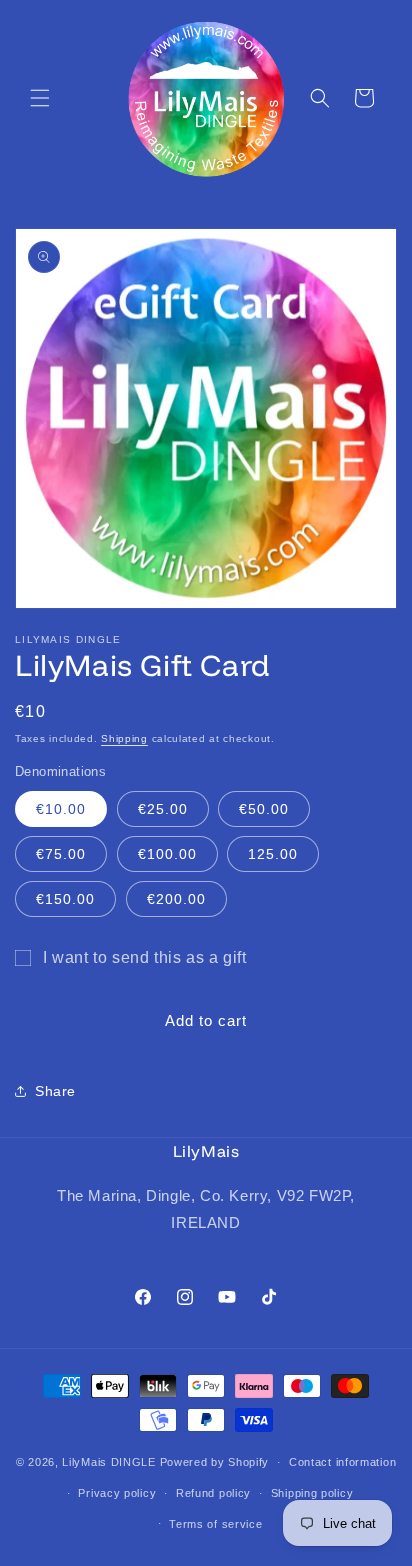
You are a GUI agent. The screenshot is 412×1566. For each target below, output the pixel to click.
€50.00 (264, 809)
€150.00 (65, 899)
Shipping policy (312, 1493)
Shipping (124, 738)
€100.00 (167, 854)
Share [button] (55, 1091)
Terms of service (215, 1524)
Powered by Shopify (215, 1462)
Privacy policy (117, 1493)
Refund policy (213, 1493)
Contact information (342, 1462)
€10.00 (61, 809)
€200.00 (176, 899)
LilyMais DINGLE (109, 1462)
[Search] (320, 98)
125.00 (273, 854)
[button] (40, 98)
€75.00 (61, 854)
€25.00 (163, 809)
